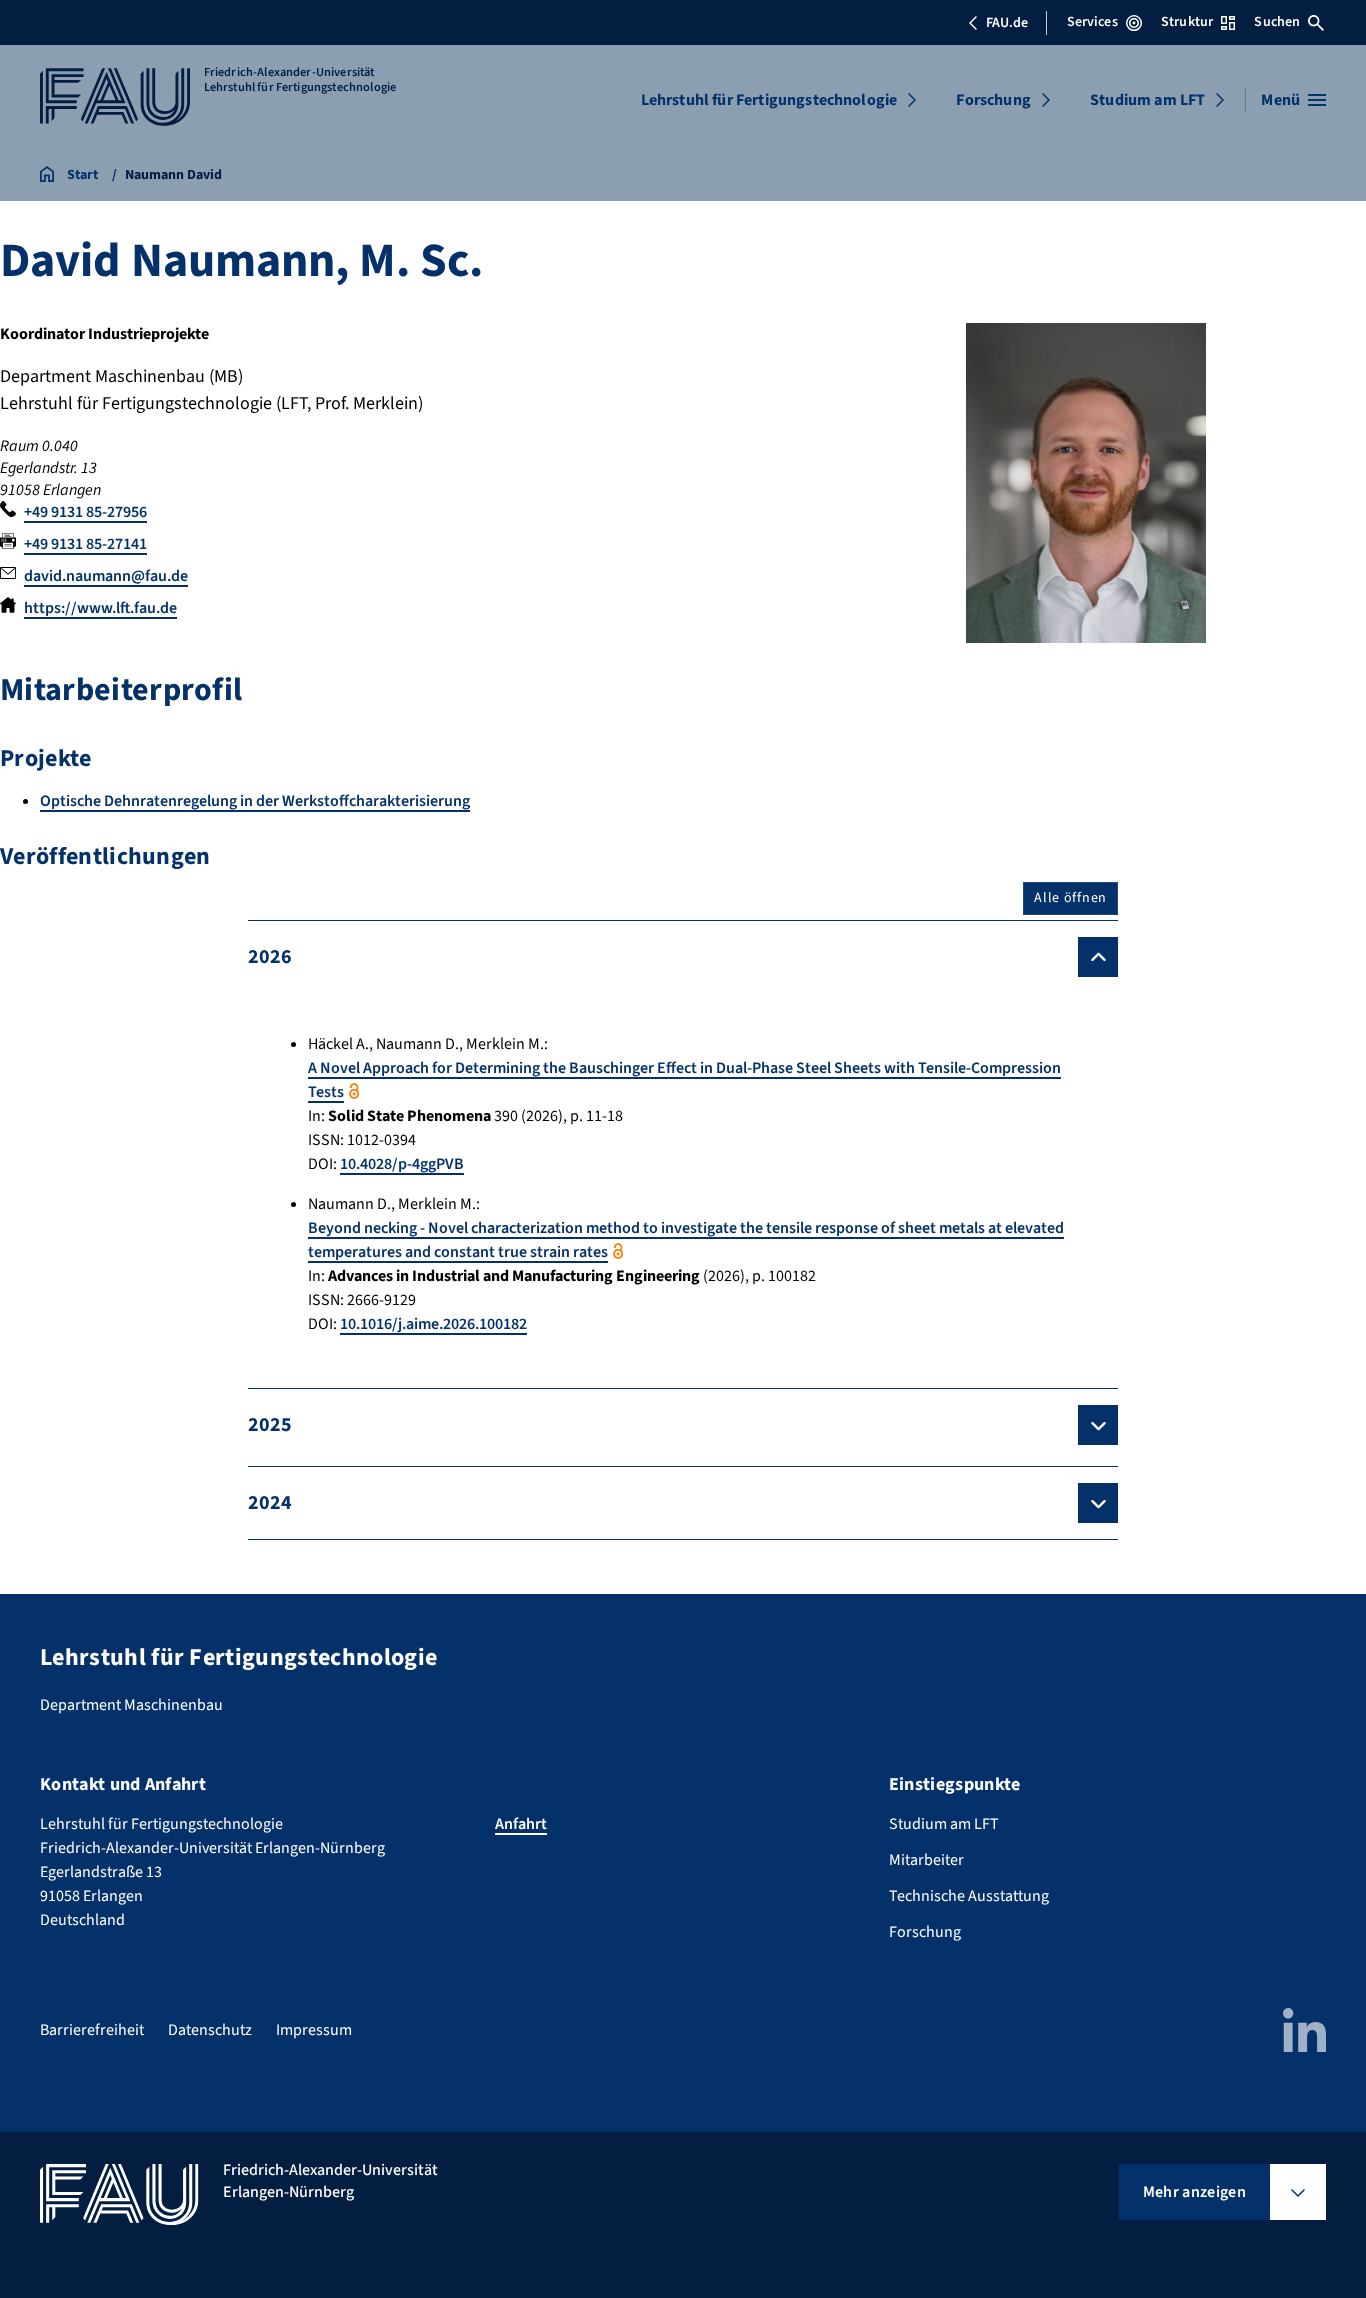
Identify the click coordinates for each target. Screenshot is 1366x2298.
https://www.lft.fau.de (100, 608)
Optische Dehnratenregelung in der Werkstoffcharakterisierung (255, 801)
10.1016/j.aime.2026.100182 (433, 1324)
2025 (270, 1425)
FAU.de (1007, 23)
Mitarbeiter (926, 1860)
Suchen (1277, 22)
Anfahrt (521, 1824)
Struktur (1187, 22)
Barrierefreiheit (92, 2030)
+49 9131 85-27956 (85, 512)
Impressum (314, 2030)
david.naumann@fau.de (106, 576)
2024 (270, 1503)
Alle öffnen (1070, 898)
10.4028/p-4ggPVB (402, 1164)
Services (1092, 22)
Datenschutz (210, 2030)
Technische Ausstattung (969, 1896)
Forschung (993, 100)
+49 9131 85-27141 (85, 544)
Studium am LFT (1147, 100)
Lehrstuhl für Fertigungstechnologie (769, 100)
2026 (270, 957)
